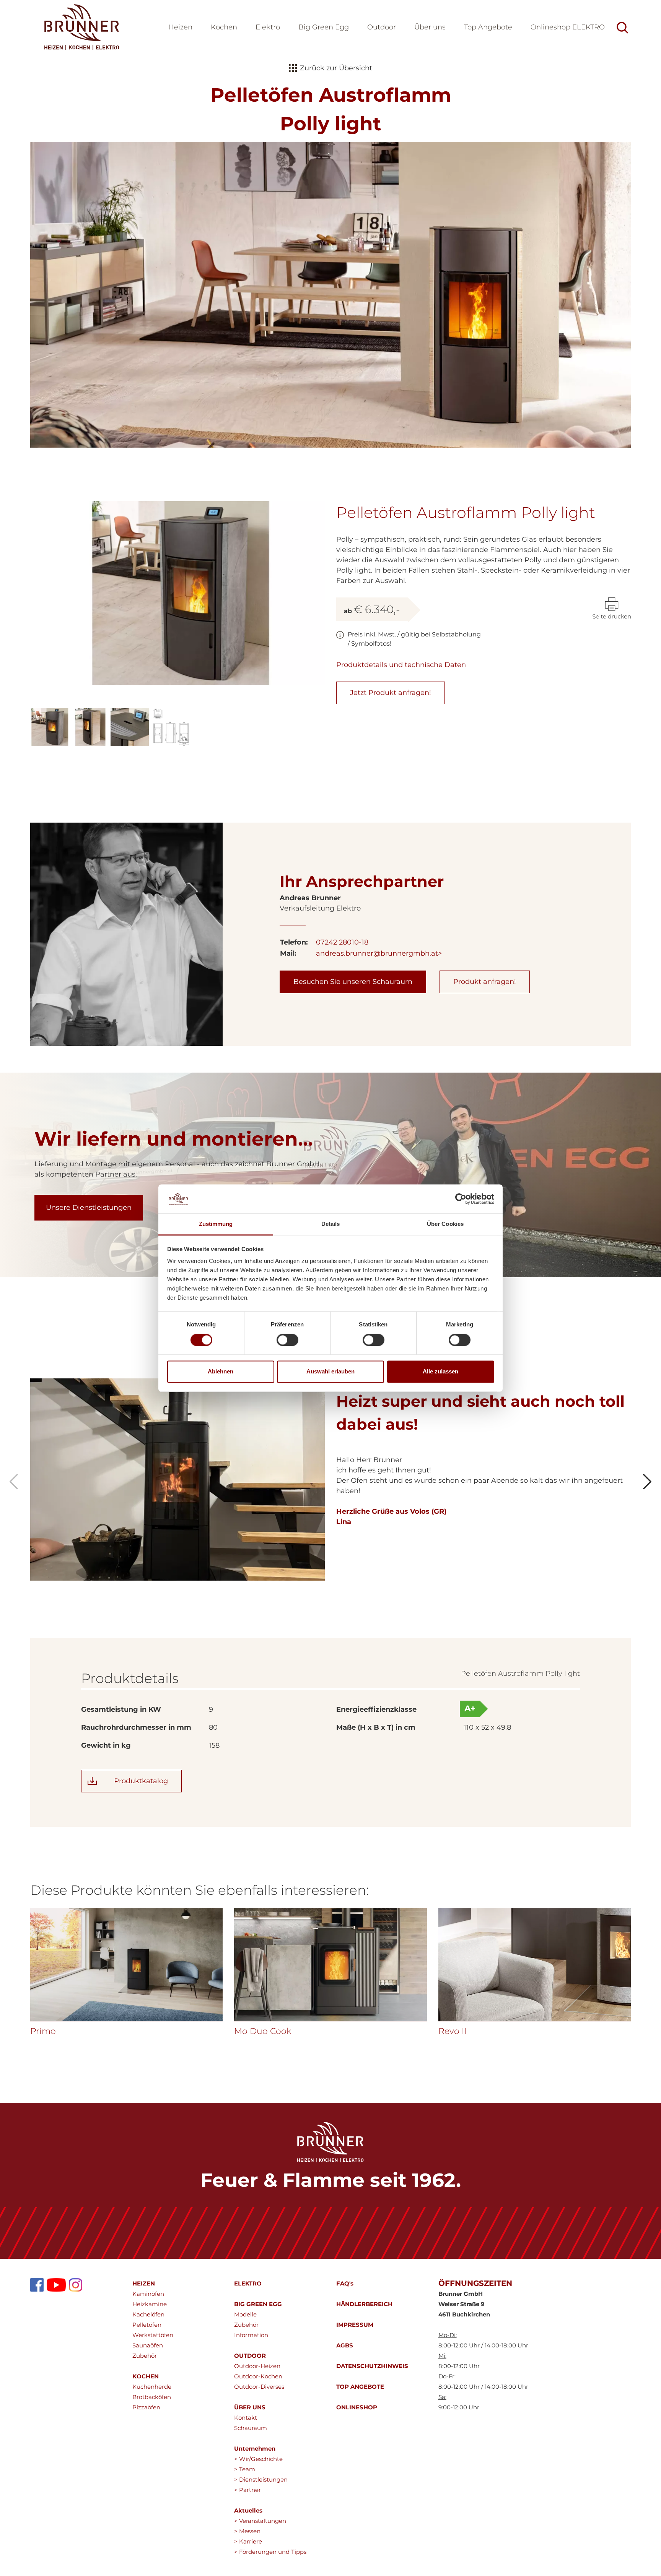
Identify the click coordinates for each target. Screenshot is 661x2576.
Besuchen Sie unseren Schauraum (353, 982)
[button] (430, 28)
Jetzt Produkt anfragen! (391, 693)
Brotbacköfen (152, 2397)
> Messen (247, 2531)
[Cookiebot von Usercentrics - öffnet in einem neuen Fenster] (461, 1199)
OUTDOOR (250, 2356)
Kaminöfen (148, 2294)
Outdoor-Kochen (258, 2376)
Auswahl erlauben (330, 1372)
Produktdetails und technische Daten (401, 665)
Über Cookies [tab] (445, 1224)
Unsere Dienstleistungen (89, 1208)
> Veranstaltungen (260, 2521)
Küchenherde (152, 2387)
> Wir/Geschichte (258, 2459)
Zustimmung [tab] (216, 1224)
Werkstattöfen (153, 2335)
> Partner (247, 2490)
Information (251, 2335)
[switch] (287, 1340)
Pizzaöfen (146, 2407)
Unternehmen (255, 2449)
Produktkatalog (141, 1781)
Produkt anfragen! (485, 982)
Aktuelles (248, 2510)
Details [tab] (331, 1224)
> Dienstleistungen (261, 2479)
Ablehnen (221, 1372)
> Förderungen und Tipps (270, 2552)
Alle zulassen (440, 1372)
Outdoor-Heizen (257, 2366)
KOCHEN (146, 2376)
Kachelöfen (148, 2314)
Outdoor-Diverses (259, 2387)
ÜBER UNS (250, 2407)
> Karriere (248, 2541)
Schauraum (251, 2428)
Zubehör (145, 2356)
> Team (245, 2469)
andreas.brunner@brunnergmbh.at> (379, 953)
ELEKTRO (248, 2283)
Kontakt (246, 2418)
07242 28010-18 (342, 942)
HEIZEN (144, 2283)
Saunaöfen (148, 2345)
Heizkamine (150, 2304)
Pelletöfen (147, 2325)
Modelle (245, 2314)
